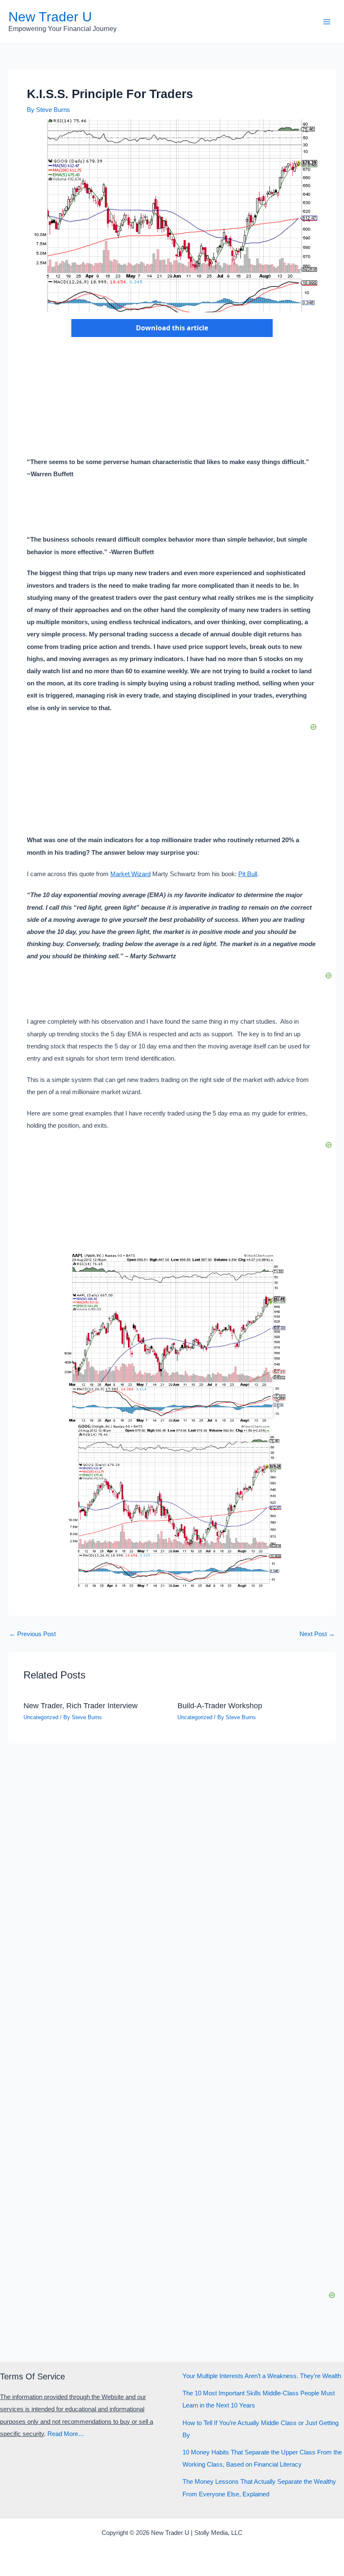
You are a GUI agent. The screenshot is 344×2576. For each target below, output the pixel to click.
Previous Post (33, 1634)
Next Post (317, 1634)
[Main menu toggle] (327, 22)
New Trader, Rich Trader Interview (81, 1706)
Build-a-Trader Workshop (220, 1706)
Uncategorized (41, 1717)
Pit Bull (248, 874)
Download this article (172, 328)
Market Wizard (130, 874)
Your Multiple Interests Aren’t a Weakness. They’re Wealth (262, 2376)
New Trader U (50, 17)
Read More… (66, 2434)
